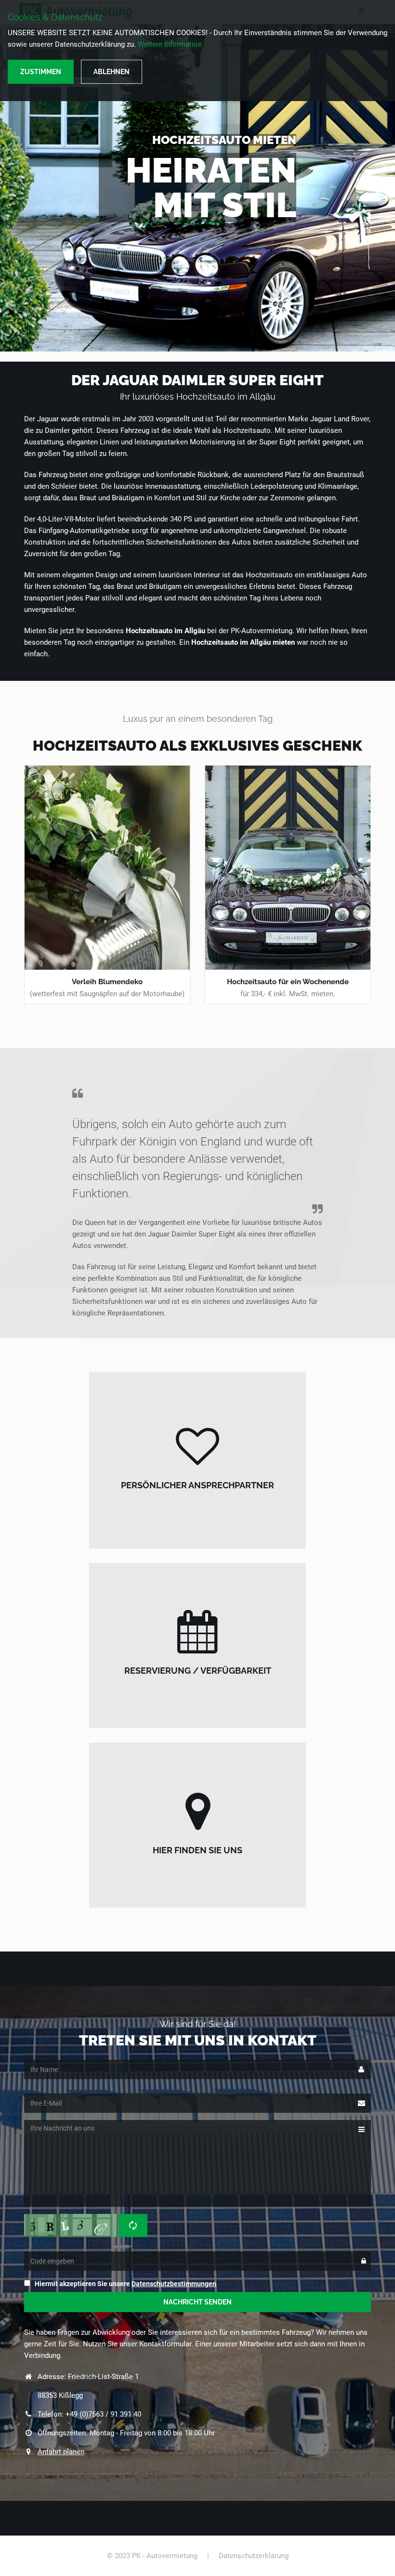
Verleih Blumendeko (107, 982)
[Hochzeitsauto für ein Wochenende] (288, 868)
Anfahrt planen (61, 2452)
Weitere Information (170, 44)
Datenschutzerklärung (254, 2556)
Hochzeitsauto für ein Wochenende (288, 982)
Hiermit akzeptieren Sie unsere (125, 2284)
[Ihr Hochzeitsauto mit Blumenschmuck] (107, 868)
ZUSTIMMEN (41, 72)
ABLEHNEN (112, 72)
